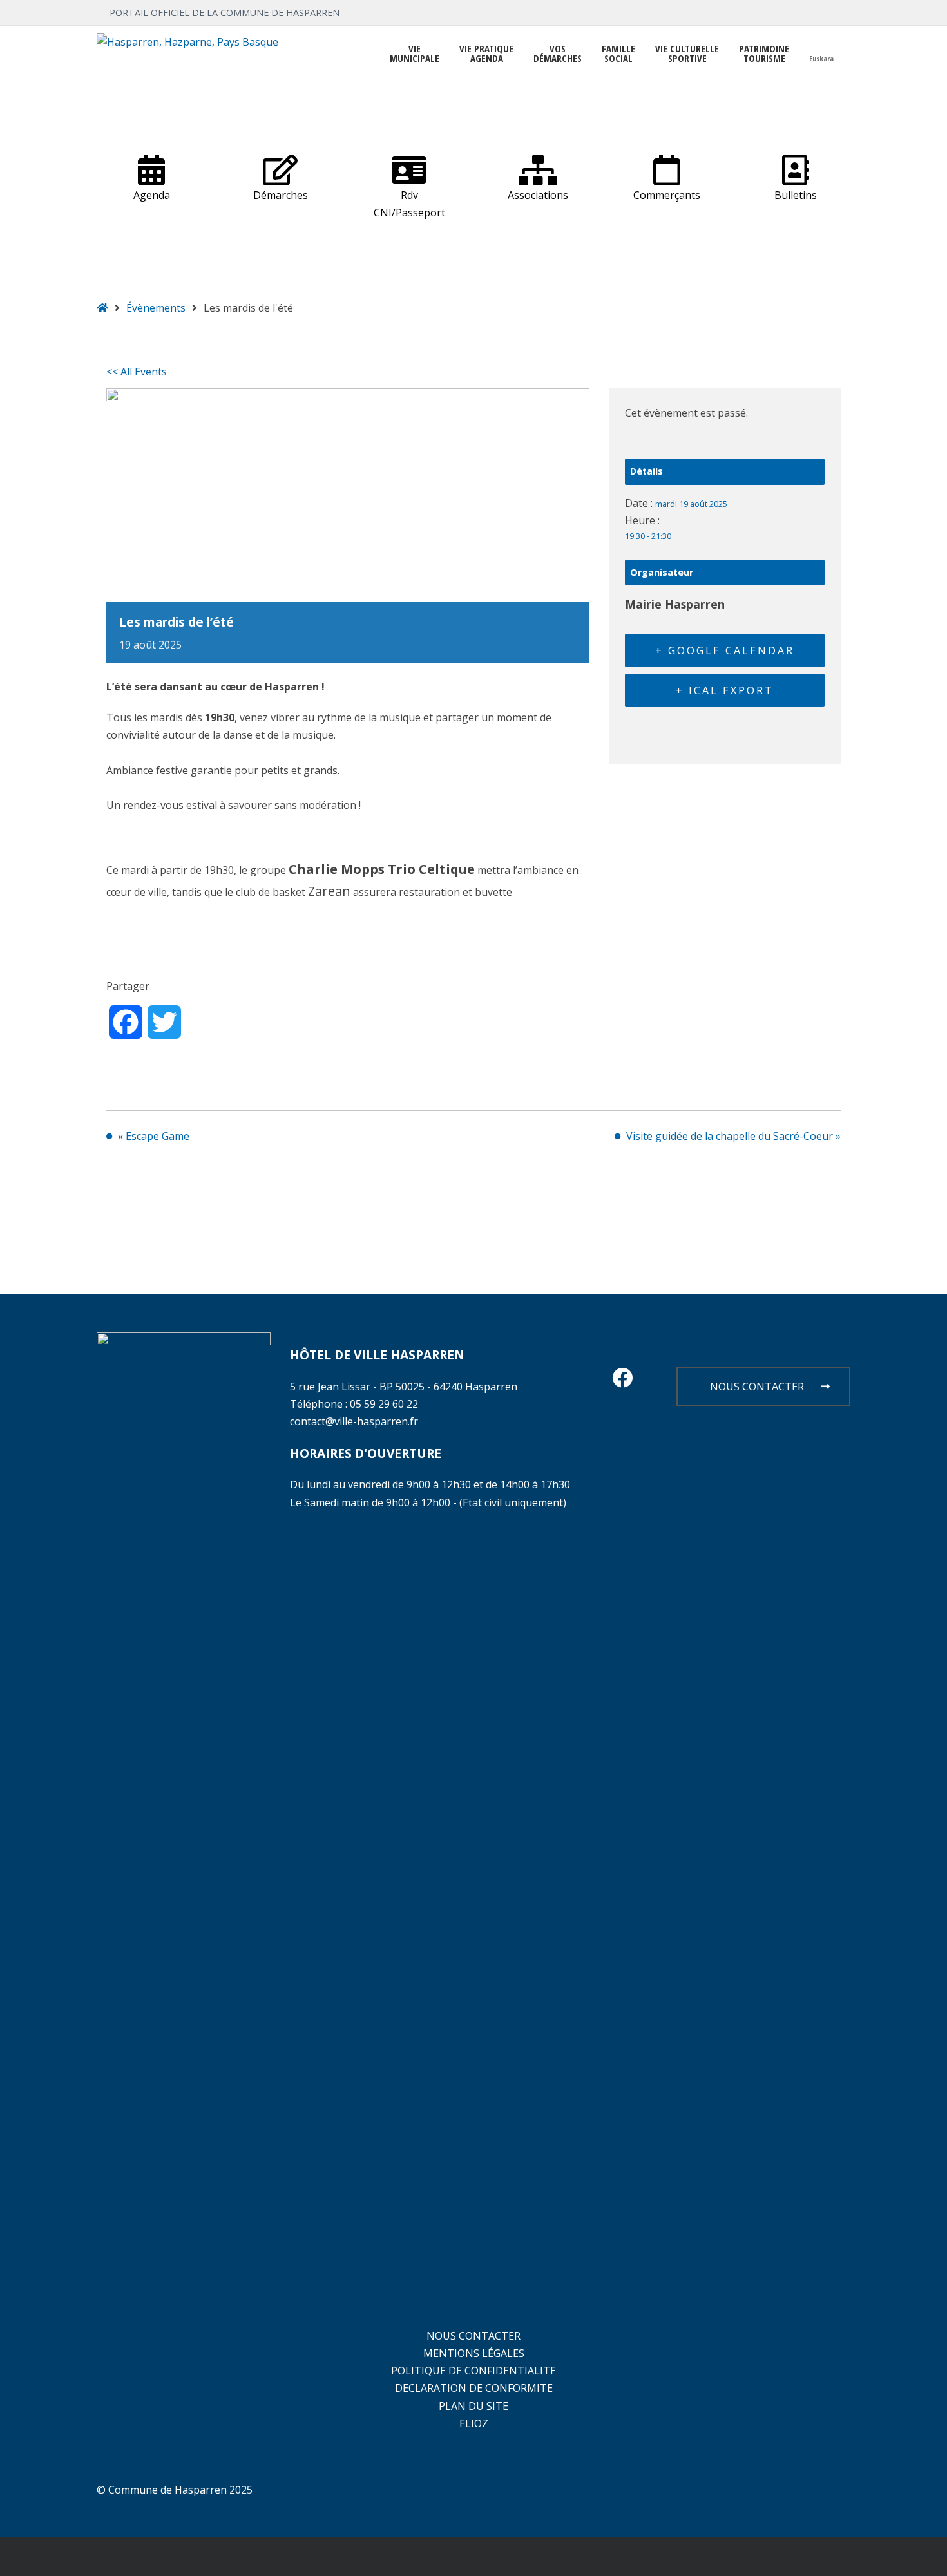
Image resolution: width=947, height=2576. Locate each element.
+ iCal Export (725, 690)
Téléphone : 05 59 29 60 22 (354, 1404)
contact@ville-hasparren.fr (354, 1421)
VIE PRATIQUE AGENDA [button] (486, 53)
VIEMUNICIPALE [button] (415, 53)
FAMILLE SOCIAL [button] (618, 53)
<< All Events (137, 372)
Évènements (156, 308)
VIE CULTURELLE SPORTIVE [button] (687, 53)
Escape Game (154, 1136)
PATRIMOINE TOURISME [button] (764, 53)
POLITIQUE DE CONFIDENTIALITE (473, 2371)
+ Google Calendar (725, 650)
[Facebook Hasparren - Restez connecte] (622, 1381)
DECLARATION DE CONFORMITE (474, 2388)
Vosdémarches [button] (558, 53)
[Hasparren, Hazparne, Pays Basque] (187, 42)
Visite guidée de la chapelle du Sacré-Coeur (733, 1136)
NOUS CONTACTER (757, 1387)
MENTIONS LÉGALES (474, 2353)
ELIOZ (474, 2423)
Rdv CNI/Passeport (409, 204)
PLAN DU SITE (473, 2406)
